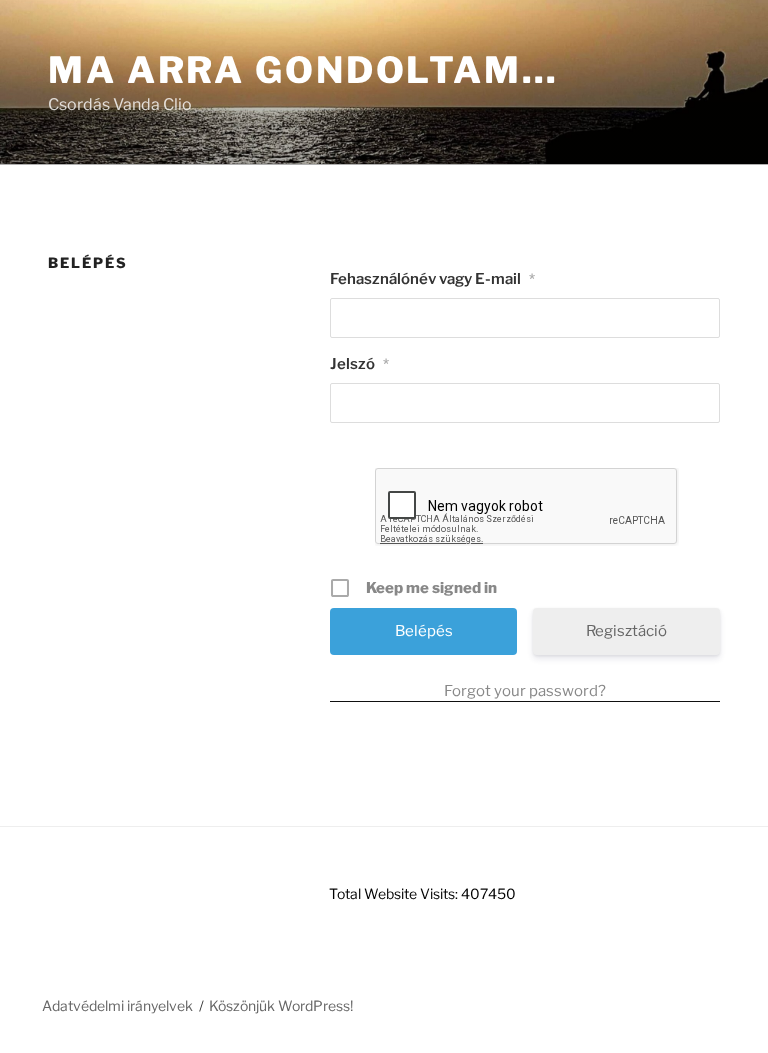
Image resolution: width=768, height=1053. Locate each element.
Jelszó (359, 364)
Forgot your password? (525, 691)
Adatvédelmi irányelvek (117, 1005)
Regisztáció (626, 631)
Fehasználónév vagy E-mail (432, 279)
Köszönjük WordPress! (281, 1005)
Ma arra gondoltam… (303, 70)
